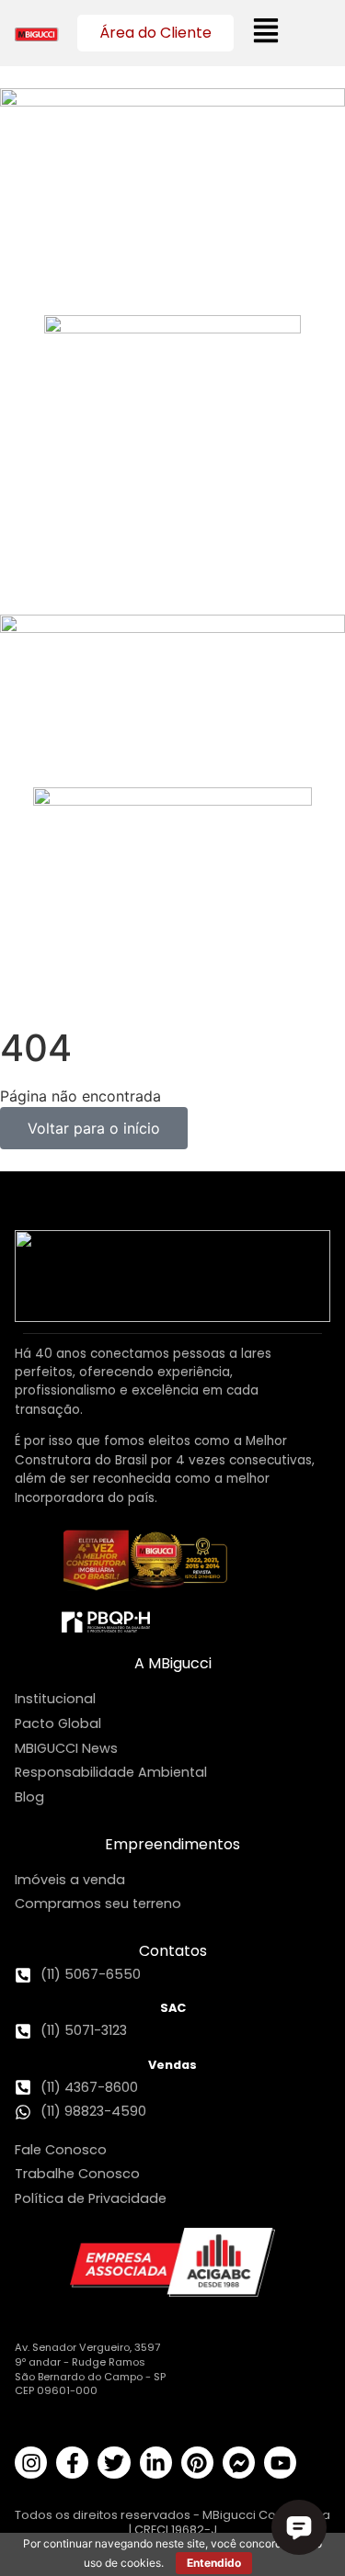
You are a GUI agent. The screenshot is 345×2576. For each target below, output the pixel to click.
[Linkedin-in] (156, 2463)
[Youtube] (280, 2463)
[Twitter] (114, 2463)
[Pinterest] (197, 2463)
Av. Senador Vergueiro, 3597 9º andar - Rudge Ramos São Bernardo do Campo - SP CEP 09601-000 (90, 2369)
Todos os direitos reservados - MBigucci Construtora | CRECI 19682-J (172, 2522)
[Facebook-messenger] (239, 2463)
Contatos (173, 1951)
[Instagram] (31, 2463)
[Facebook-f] (72, 2463)
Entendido (214, 2563)
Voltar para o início (94, 1128)
